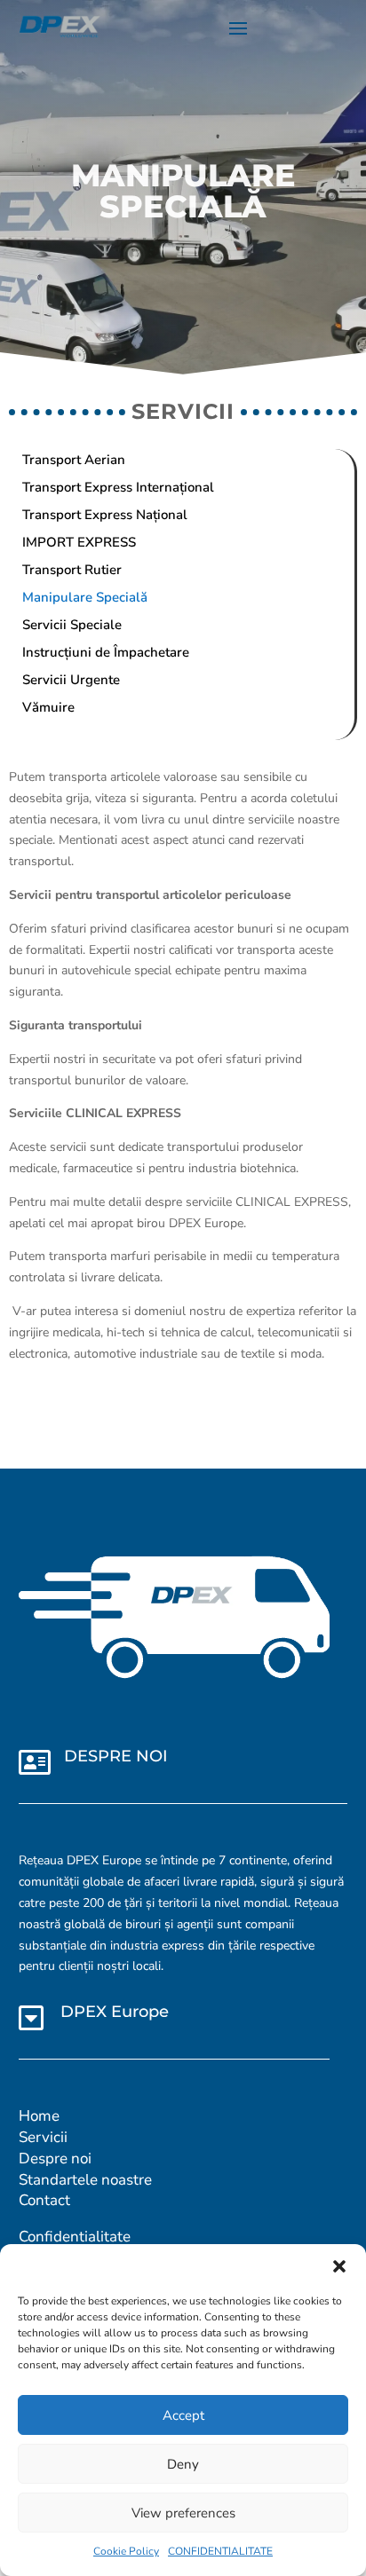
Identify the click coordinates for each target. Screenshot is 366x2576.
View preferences (183, 2513)
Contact (44, 2200)
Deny (183, 2464)
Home (39, 2116)
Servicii (43, 2137)
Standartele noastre (85, 2180)
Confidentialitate (75, 2237)
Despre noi (55, 2158)
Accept (183, 2415)
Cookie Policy (126, 2551)
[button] (339, 2266)
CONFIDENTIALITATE (220, 2551)
